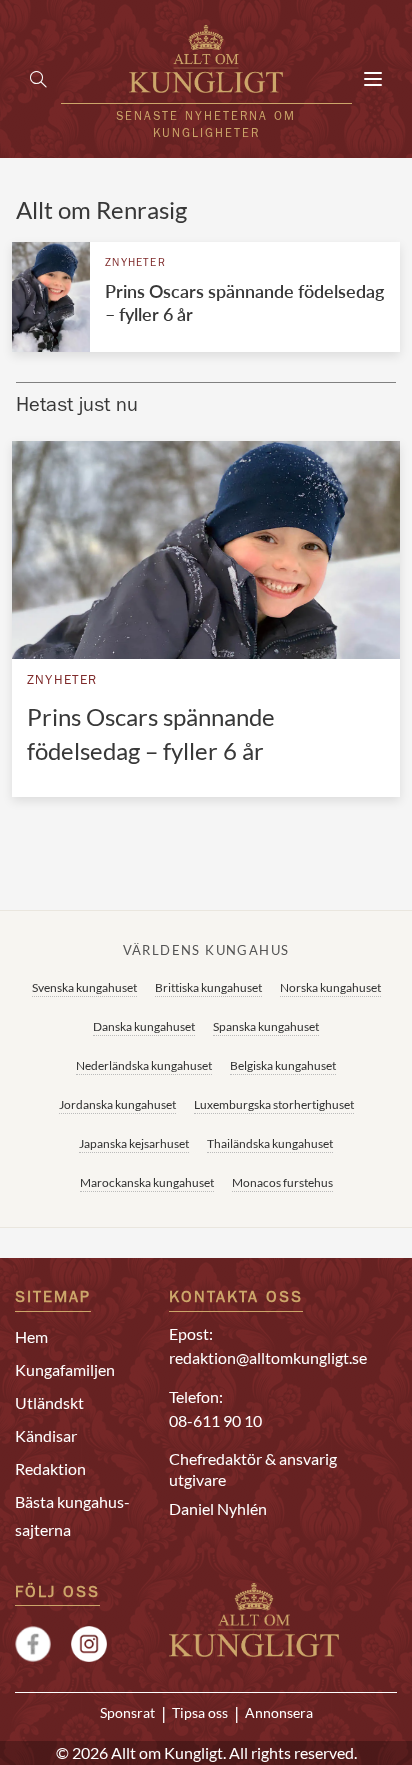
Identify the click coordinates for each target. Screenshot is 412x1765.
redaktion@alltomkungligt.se (268, 1357)
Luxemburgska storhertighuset (274, 1104)
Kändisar (46, 1435)
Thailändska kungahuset (270, 1143)
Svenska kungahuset (84, 987)
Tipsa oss (200, 1713)
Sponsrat (127, 1713)
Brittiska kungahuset (208, 987)
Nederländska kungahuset (144, 1065)
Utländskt (49, 1402)
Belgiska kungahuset (283, 1065)
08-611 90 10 (215, 1420)
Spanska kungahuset (266, 1026)
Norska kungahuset (330, 987)
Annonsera (279, 1713)
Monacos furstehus (282, 1182)
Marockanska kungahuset (147, 1182)
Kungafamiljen (65, 1369)
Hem (31, 1336)
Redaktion (50, 1468)
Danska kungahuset (144, 1026)
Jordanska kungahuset (117, 1104)
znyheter (135, 263)
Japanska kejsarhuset (134, 1143)
